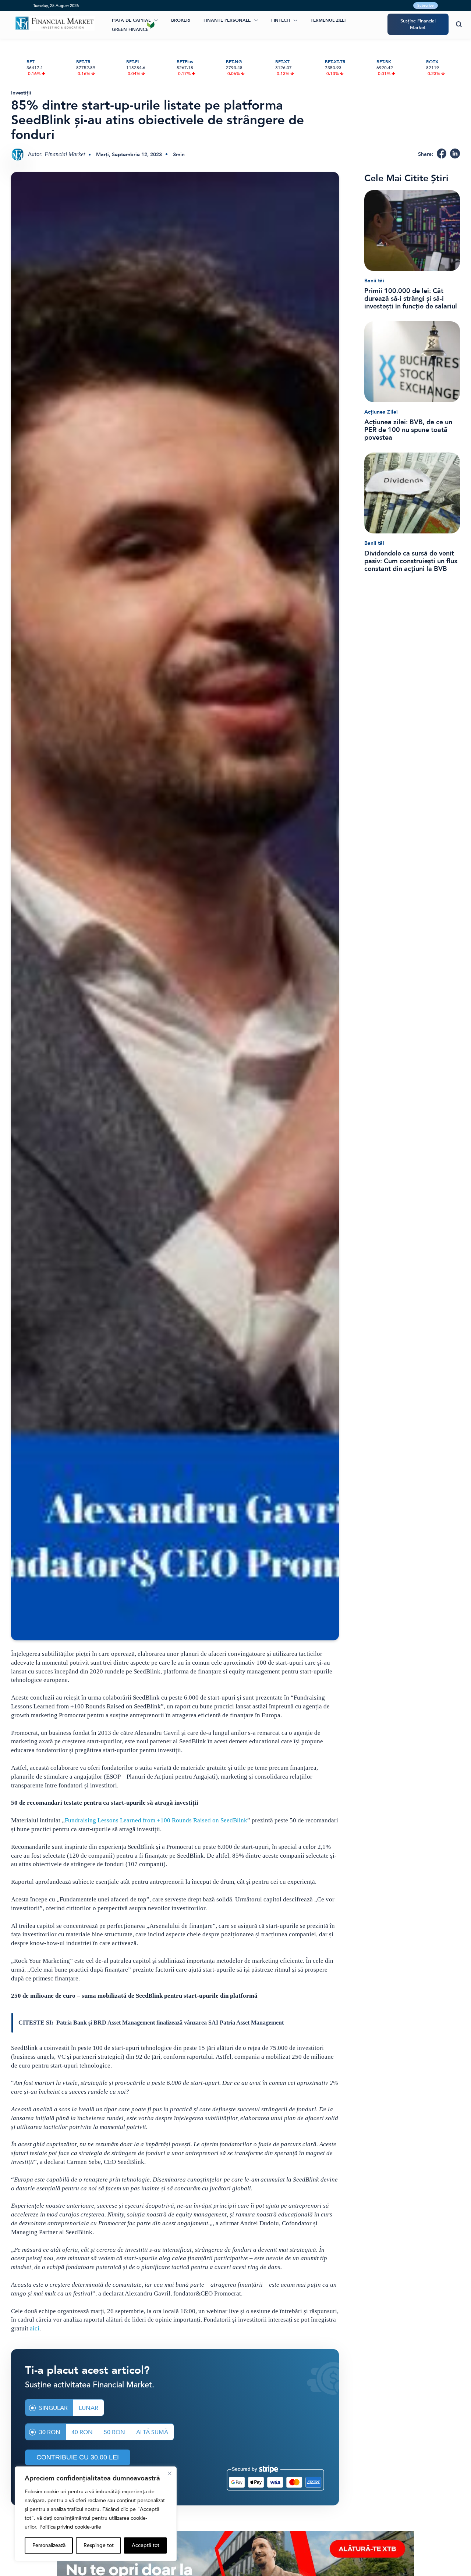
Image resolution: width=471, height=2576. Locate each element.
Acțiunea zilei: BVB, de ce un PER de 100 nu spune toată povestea (408, 430)
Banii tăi (374, 281)
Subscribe (426, 6)
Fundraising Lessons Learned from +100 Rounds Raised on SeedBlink (156, 1820)
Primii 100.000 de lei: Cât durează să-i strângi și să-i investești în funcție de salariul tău (411, 299)
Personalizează (49, 2545)
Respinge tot (99, 2545)
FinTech (281, 20)
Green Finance (130, 29)
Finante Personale (227, 20)
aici (35, 2328)
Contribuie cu (78, 2457)
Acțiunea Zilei (381, 412)
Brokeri (181, 20)
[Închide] (170, 2473)
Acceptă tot (146, 2545)
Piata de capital (131, 20)
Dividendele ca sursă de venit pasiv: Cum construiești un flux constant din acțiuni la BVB (411, 561)
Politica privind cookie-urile (70, 2527)
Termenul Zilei (328, 20)
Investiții (21, 93)
